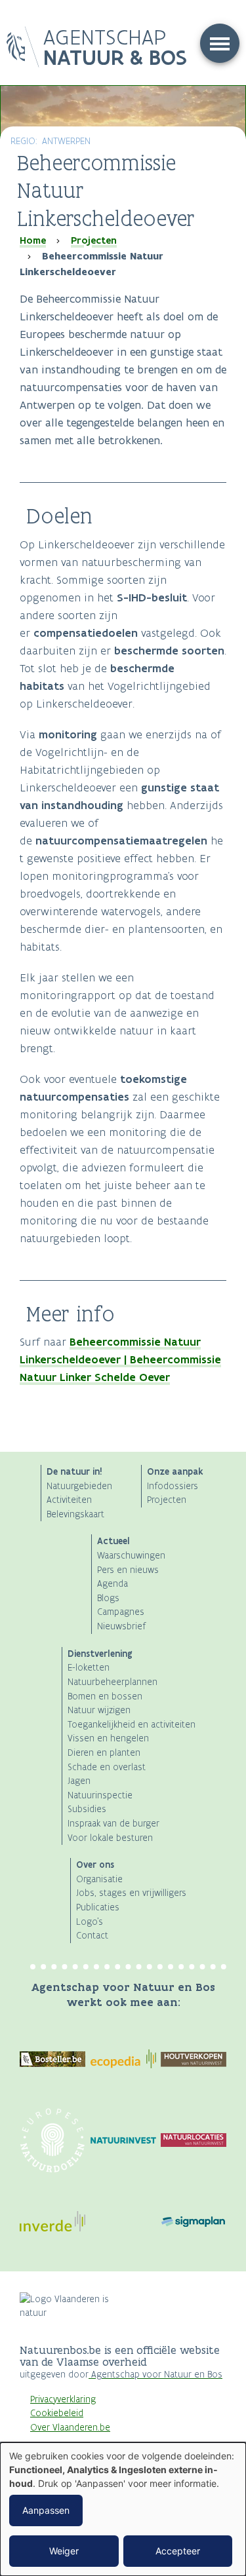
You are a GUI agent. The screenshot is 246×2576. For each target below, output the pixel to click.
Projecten (94, 240)
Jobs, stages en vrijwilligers (131, 1893)
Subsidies (87, 1809)
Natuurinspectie (100, 1795)
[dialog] (123, 2509)
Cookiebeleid (57, 2413)
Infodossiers (173, 1486)
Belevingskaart (75, 1514)
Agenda (113, 1584)
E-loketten (89, 1668)
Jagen (79, 1781)
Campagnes (121, 1612)
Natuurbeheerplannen (113, 1682)
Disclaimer (51, 2441)
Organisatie (99, 1879)
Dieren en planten (104, 1753)
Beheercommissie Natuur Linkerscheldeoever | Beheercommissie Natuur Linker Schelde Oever (120, 1359)
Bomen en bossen (105, 1696)
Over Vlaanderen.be (70, 2428)
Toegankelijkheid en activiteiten (132, 1725)
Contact (92, 1936)
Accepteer (178, 2551)
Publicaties (98, 1907)
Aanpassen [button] (46, 2510)
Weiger (64, 2551)
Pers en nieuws (128, 1570)
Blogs (108, 1598)
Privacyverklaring (63, 2399)
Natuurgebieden (79, 1486)
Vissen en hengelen (108, 1738)
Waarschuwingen (131, 1556)
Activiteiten (69, 1500)
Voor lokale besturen (110, 1838)
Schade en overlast (107, 1767)
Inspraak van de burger (113, 1824)
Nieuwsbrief (121, 1626)
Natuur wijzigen (99, 1710)
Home (33, 240)
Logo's (90, 1922)
